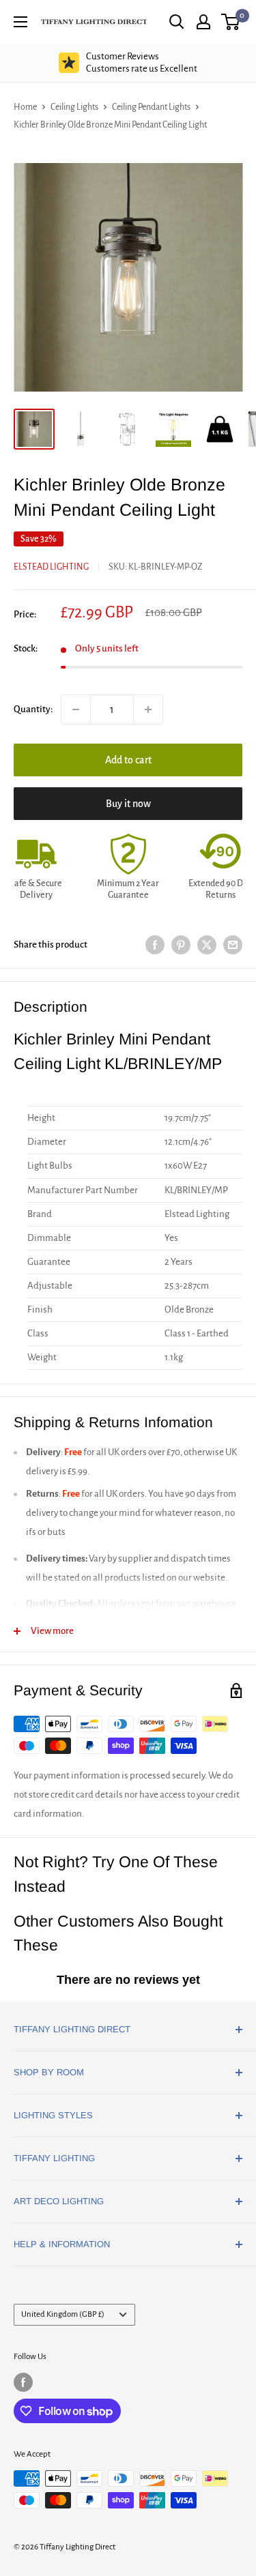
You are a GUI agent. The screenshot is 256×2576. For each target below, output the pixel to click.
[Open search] (177, 22)
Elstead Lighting (51, 567)
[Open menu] (20, 22)
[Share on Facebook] (155, 945)
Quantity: (33, 709)
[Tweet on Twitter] (207, 945)
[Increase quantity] (148, 709)
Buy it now (128, 804)
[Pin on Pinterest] (181, 945)
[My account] (203, 22)
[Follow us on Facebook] (23, 2382)
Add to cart (128, 760)
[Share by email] (233, 945)
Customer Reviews (142, 62)
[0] (231, 22)
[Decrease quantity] (76, 709)
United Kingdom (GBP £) (63, 2314)
